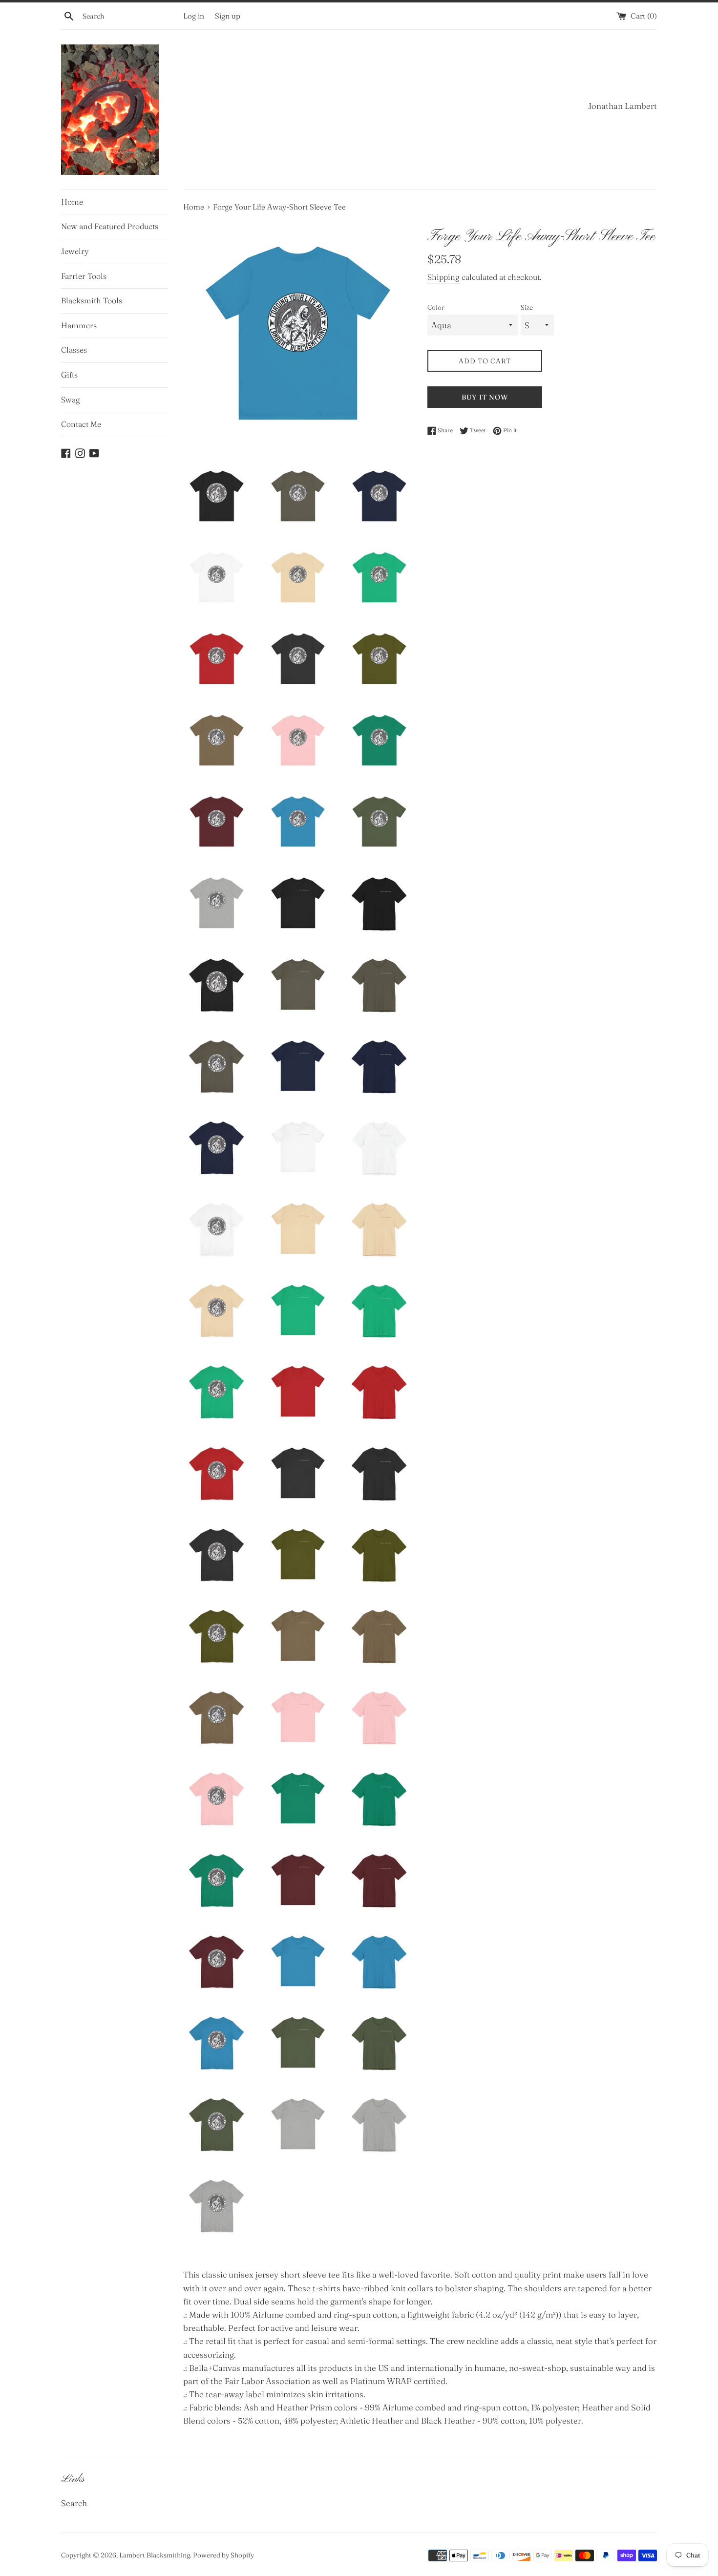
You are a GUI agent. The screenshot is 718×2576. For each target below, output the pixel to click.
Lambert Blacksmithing (155, 2555)
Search (74, 2503)
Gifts (69, 375)
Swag (71, 400)
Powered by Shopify (223, 2555)
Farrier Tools (84, 276)
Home (72, 202)
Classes (74, 350)
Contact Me (81, 424)
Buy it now (485, 397)
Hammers (79, 325)
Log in (194, 16)
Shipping (443, 277)
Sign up (228, 16)
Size (527, 307)
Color (436, 307)
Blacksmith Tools (92, 300)
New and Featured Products (110, 226)
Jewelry (75, 251)
